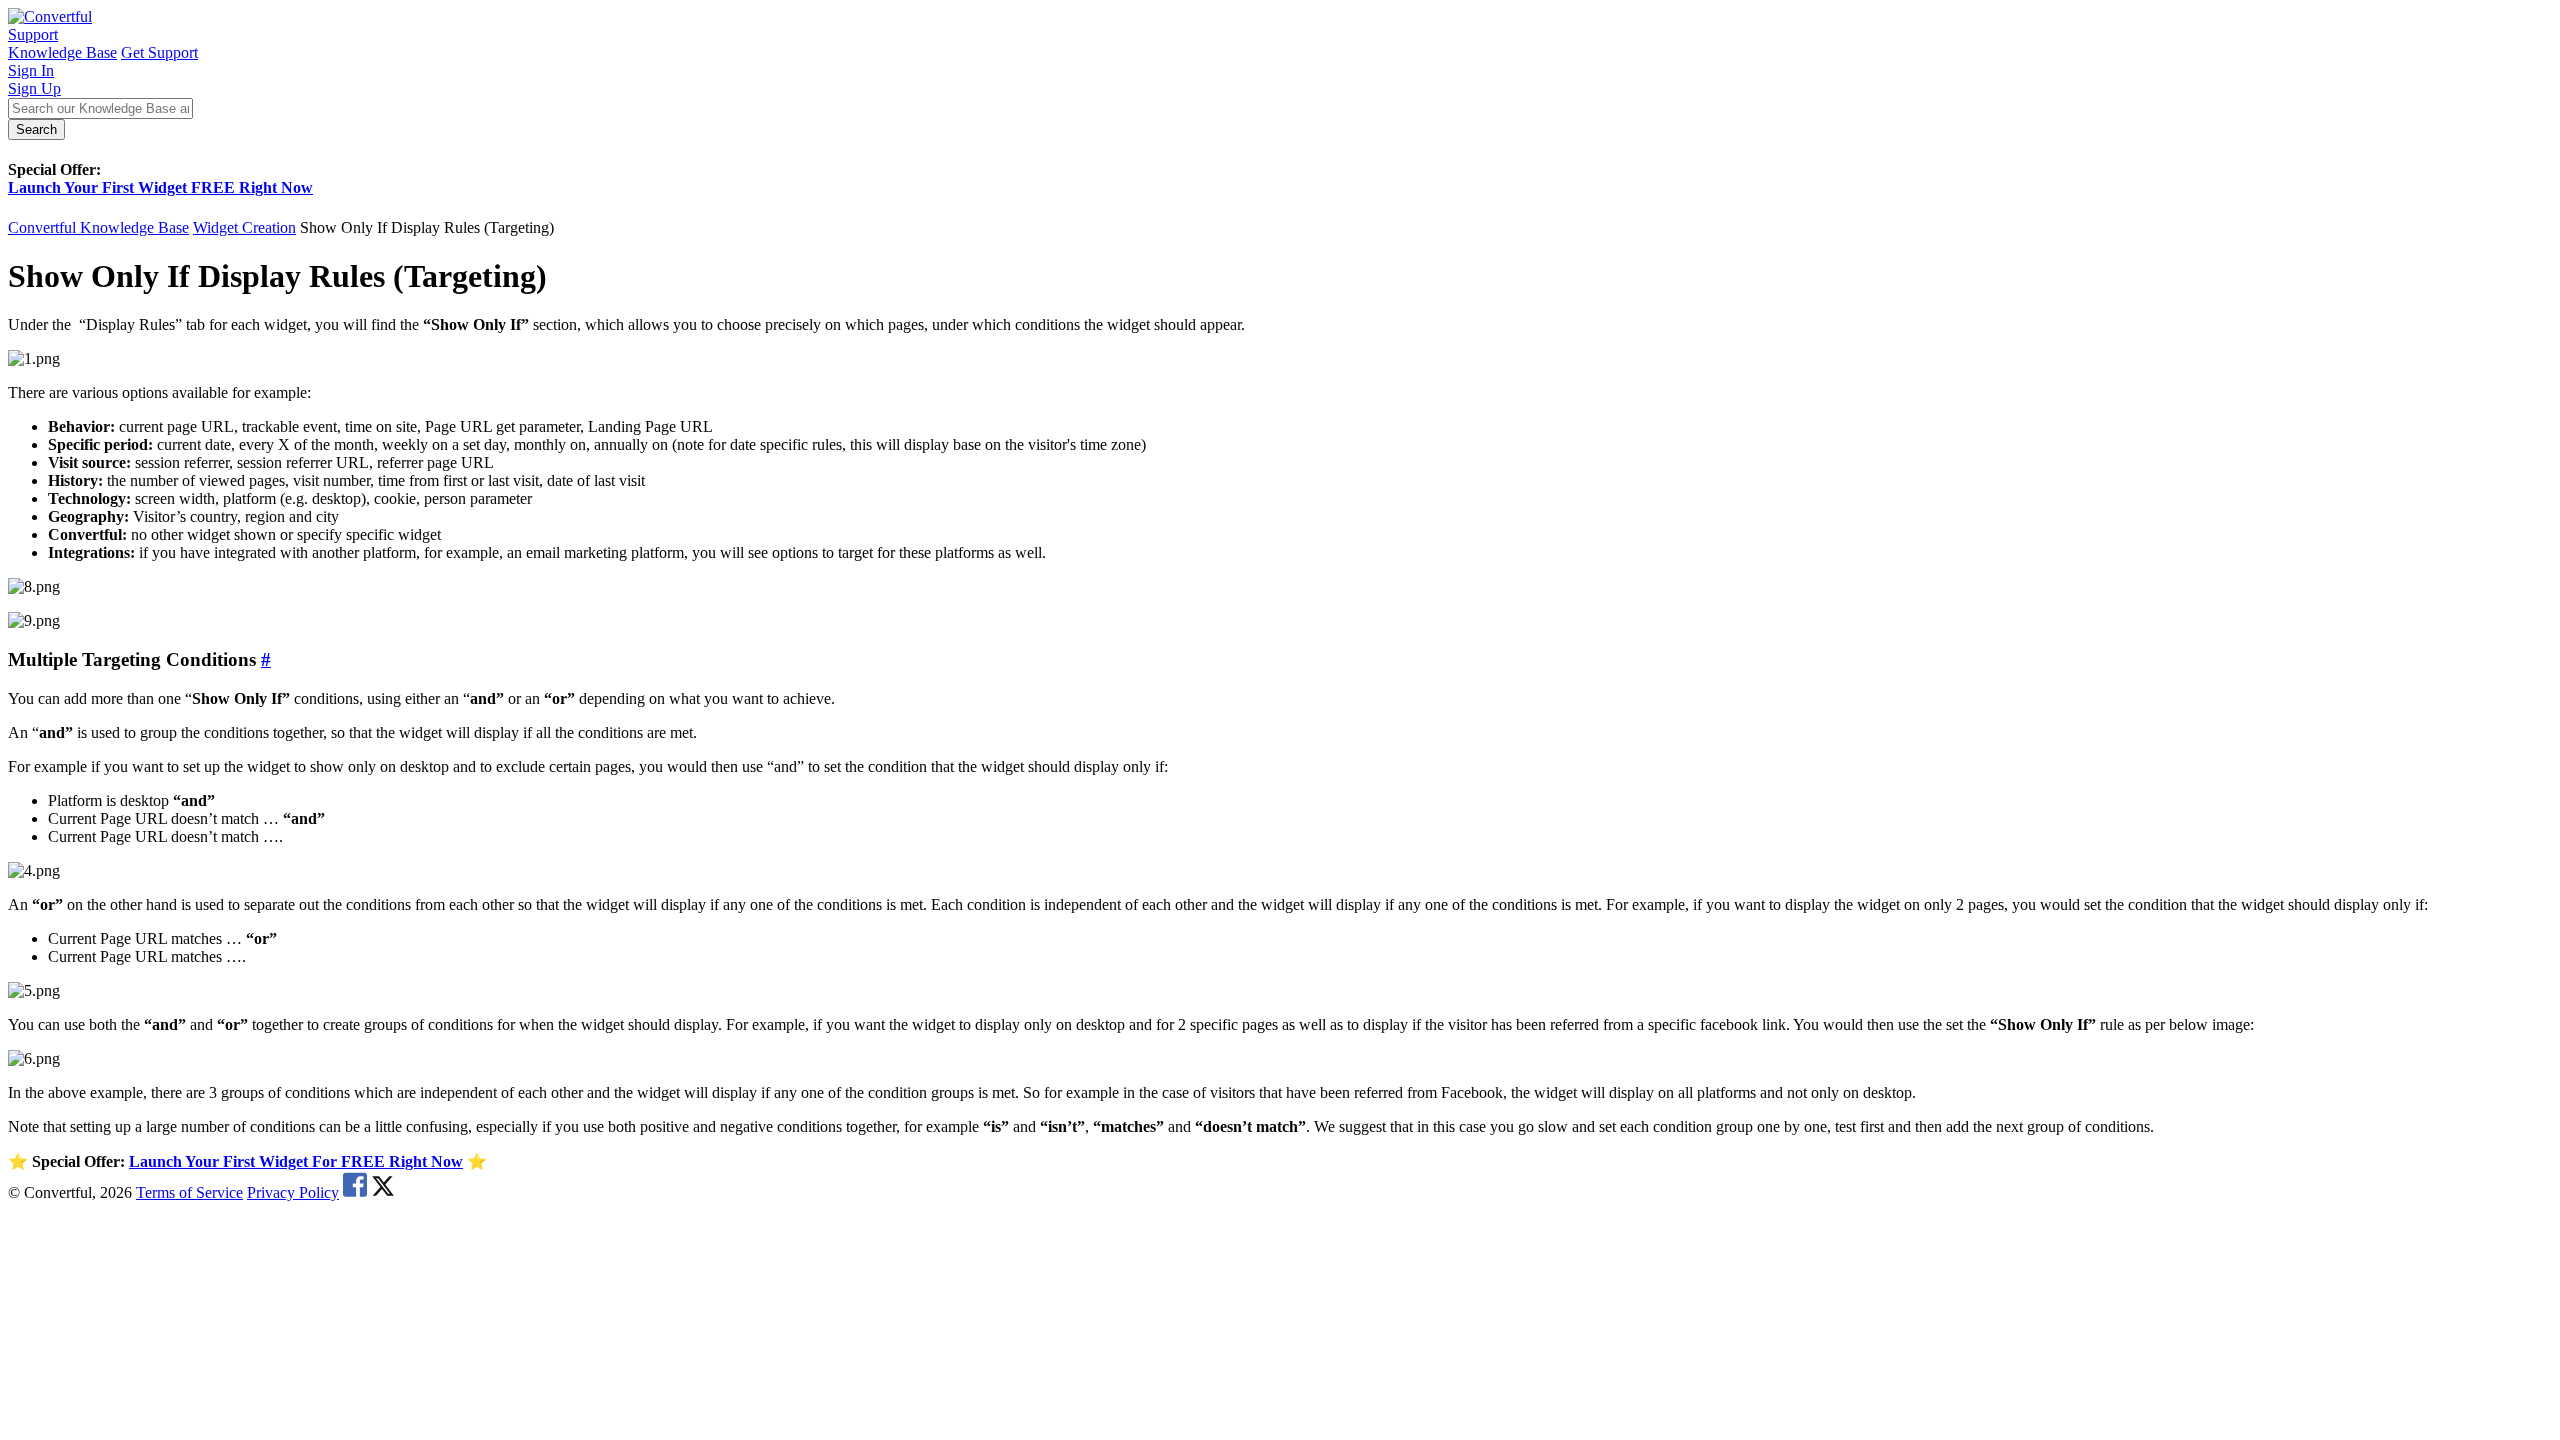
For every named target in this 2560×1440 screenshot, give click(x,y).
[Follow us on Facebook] (355, 1192)
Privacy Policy (293, 1192)
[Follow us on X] (383, 1192)
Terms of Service (189, 1192)
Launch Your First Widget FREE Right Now (160, 187)
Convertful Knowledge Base (98, 227)
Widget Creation (244, 227)
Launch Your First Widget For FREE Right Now (296, 1161)
